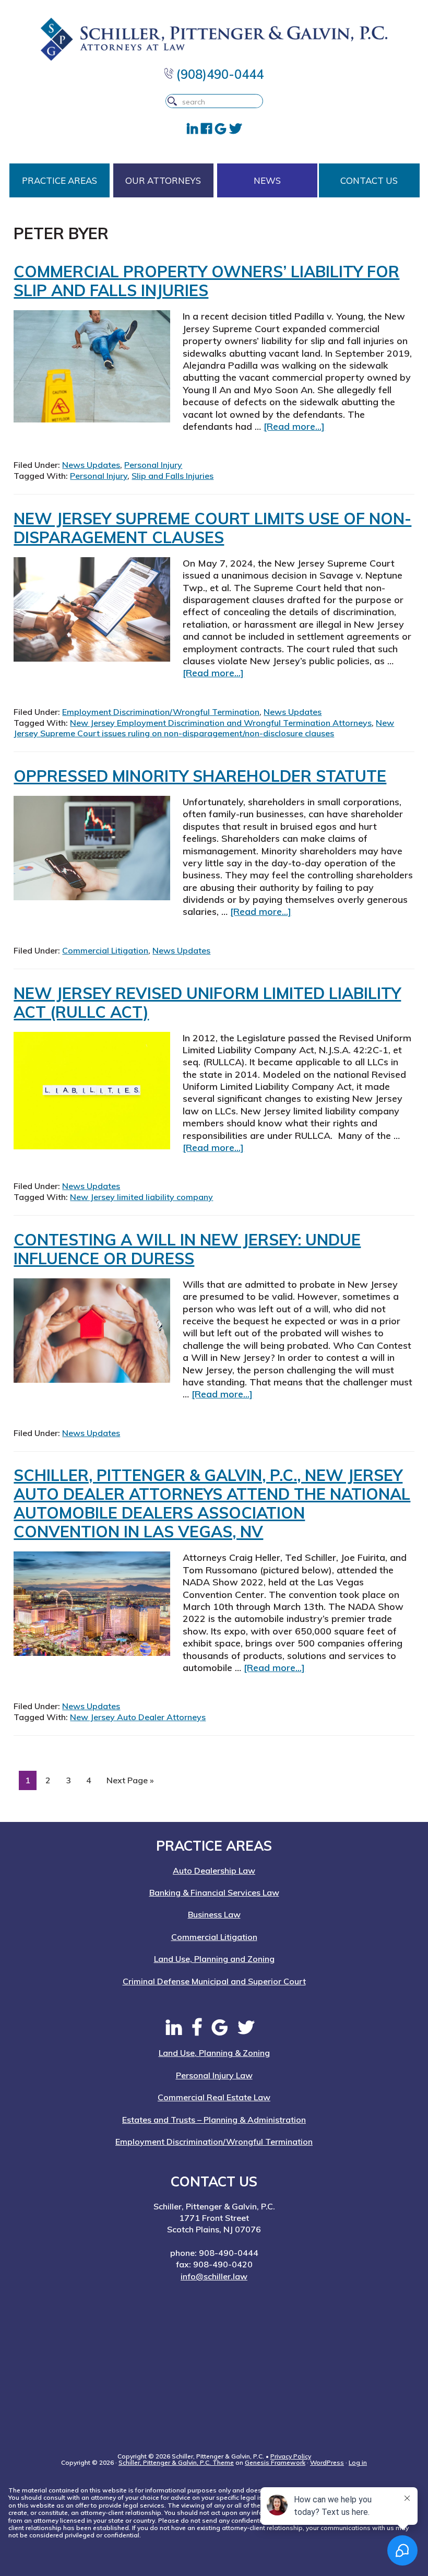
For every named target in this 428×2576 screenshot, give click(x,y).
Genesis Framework (275, 2462)
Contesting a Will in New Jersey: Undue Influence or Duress (187, 1249)
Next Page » (130, 1782)
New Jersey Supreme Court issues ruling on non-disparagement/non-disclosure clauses (204, 728)
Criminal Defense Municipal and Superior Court (214, 1981)
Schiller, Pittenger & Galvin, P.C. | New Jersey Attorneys (214, 39)
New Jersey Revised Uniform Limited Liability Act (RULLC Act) (207, 1003)
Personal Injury (153, 465)
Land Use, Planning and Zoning (214, 1959)
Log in (358, 2462)
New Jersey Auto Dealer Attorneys (138, 1717)
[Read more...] (294, 426)
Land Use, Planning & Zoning (214, 2053)
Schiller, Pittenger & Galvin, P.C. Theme (176, 2462)
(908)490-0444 (218, 74)
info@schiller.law (214, 2276)
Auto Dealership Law (214, 1871)
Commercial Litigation (105, 950)
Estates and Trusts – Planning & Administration (214, 2120)
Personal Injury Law (214, 2075)
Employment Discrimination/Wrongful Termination (161, 712)
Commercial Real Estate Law (214, 2097)
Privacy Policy (291, 2456)
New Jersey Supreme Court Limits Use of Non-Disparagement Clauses (212, 528)
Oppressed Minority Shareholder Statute (200, 776)
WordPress (327, 2462)
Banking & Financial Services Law (214, 1892)
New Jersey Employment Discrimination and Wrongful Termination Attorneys (221, 723)
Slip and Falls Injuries (173, 476)
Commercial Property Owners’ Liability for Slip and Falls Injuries (206, 281)
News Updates (91, 465)
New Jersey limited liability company (141, 1197)
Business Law (214, 1914)
